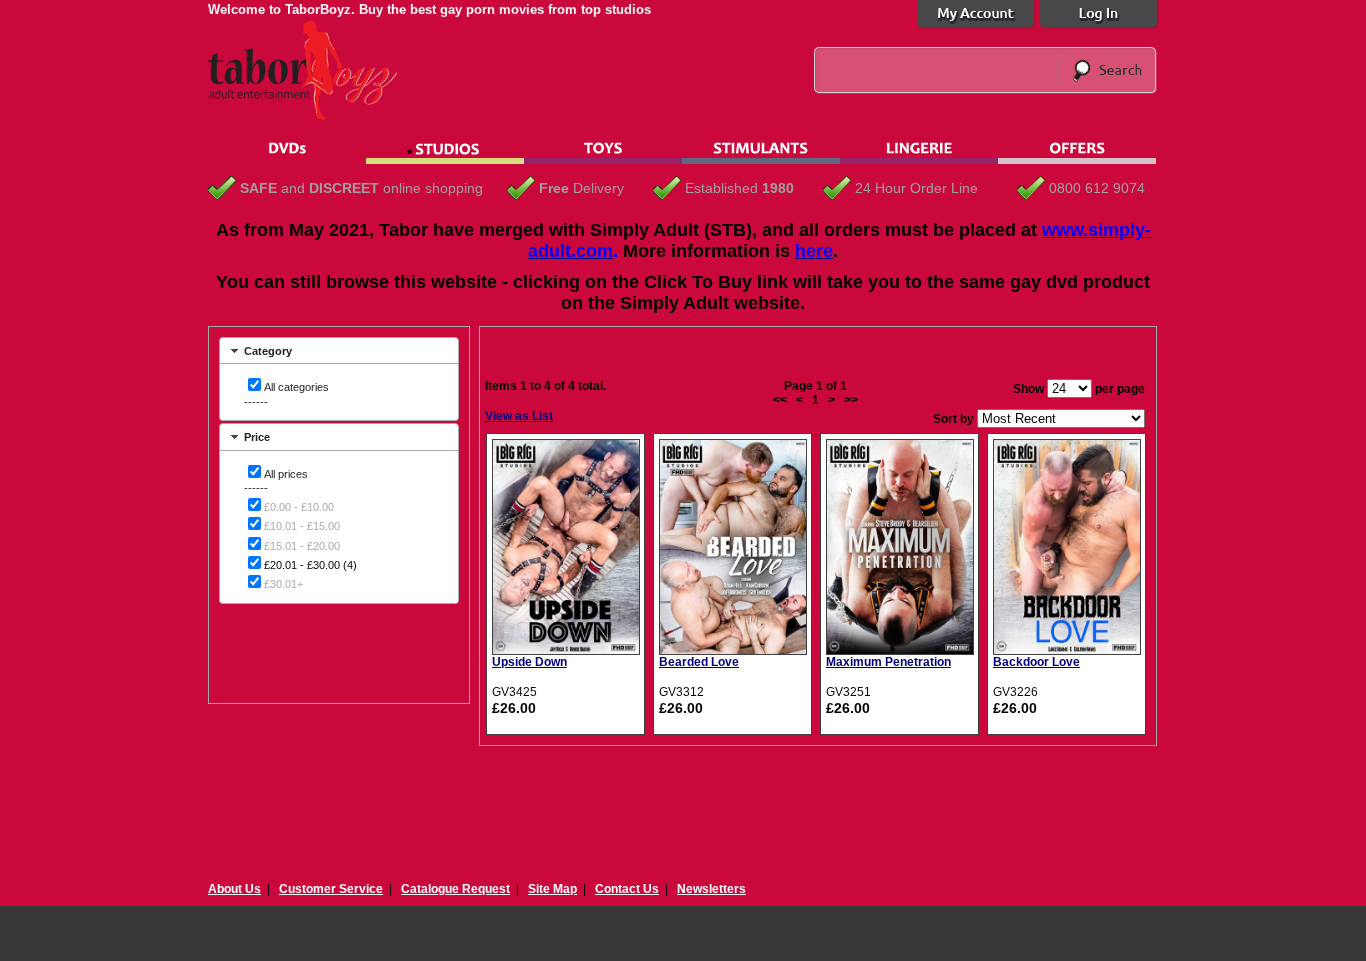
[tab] (339, 350)
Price (257, 437)
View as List (519, 416)
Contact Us (627, 889)
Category (268, 351)
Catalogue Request (455, 889)
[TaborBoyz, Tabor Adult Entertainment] (313, 116)
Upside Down (529, 662)
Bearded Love (699, 662)
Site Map (552, 889)
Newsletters (711, 889)
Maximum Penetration (888, 662)
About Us (234, 889)
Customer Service (331, 889)
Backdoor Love (1036, 662)
